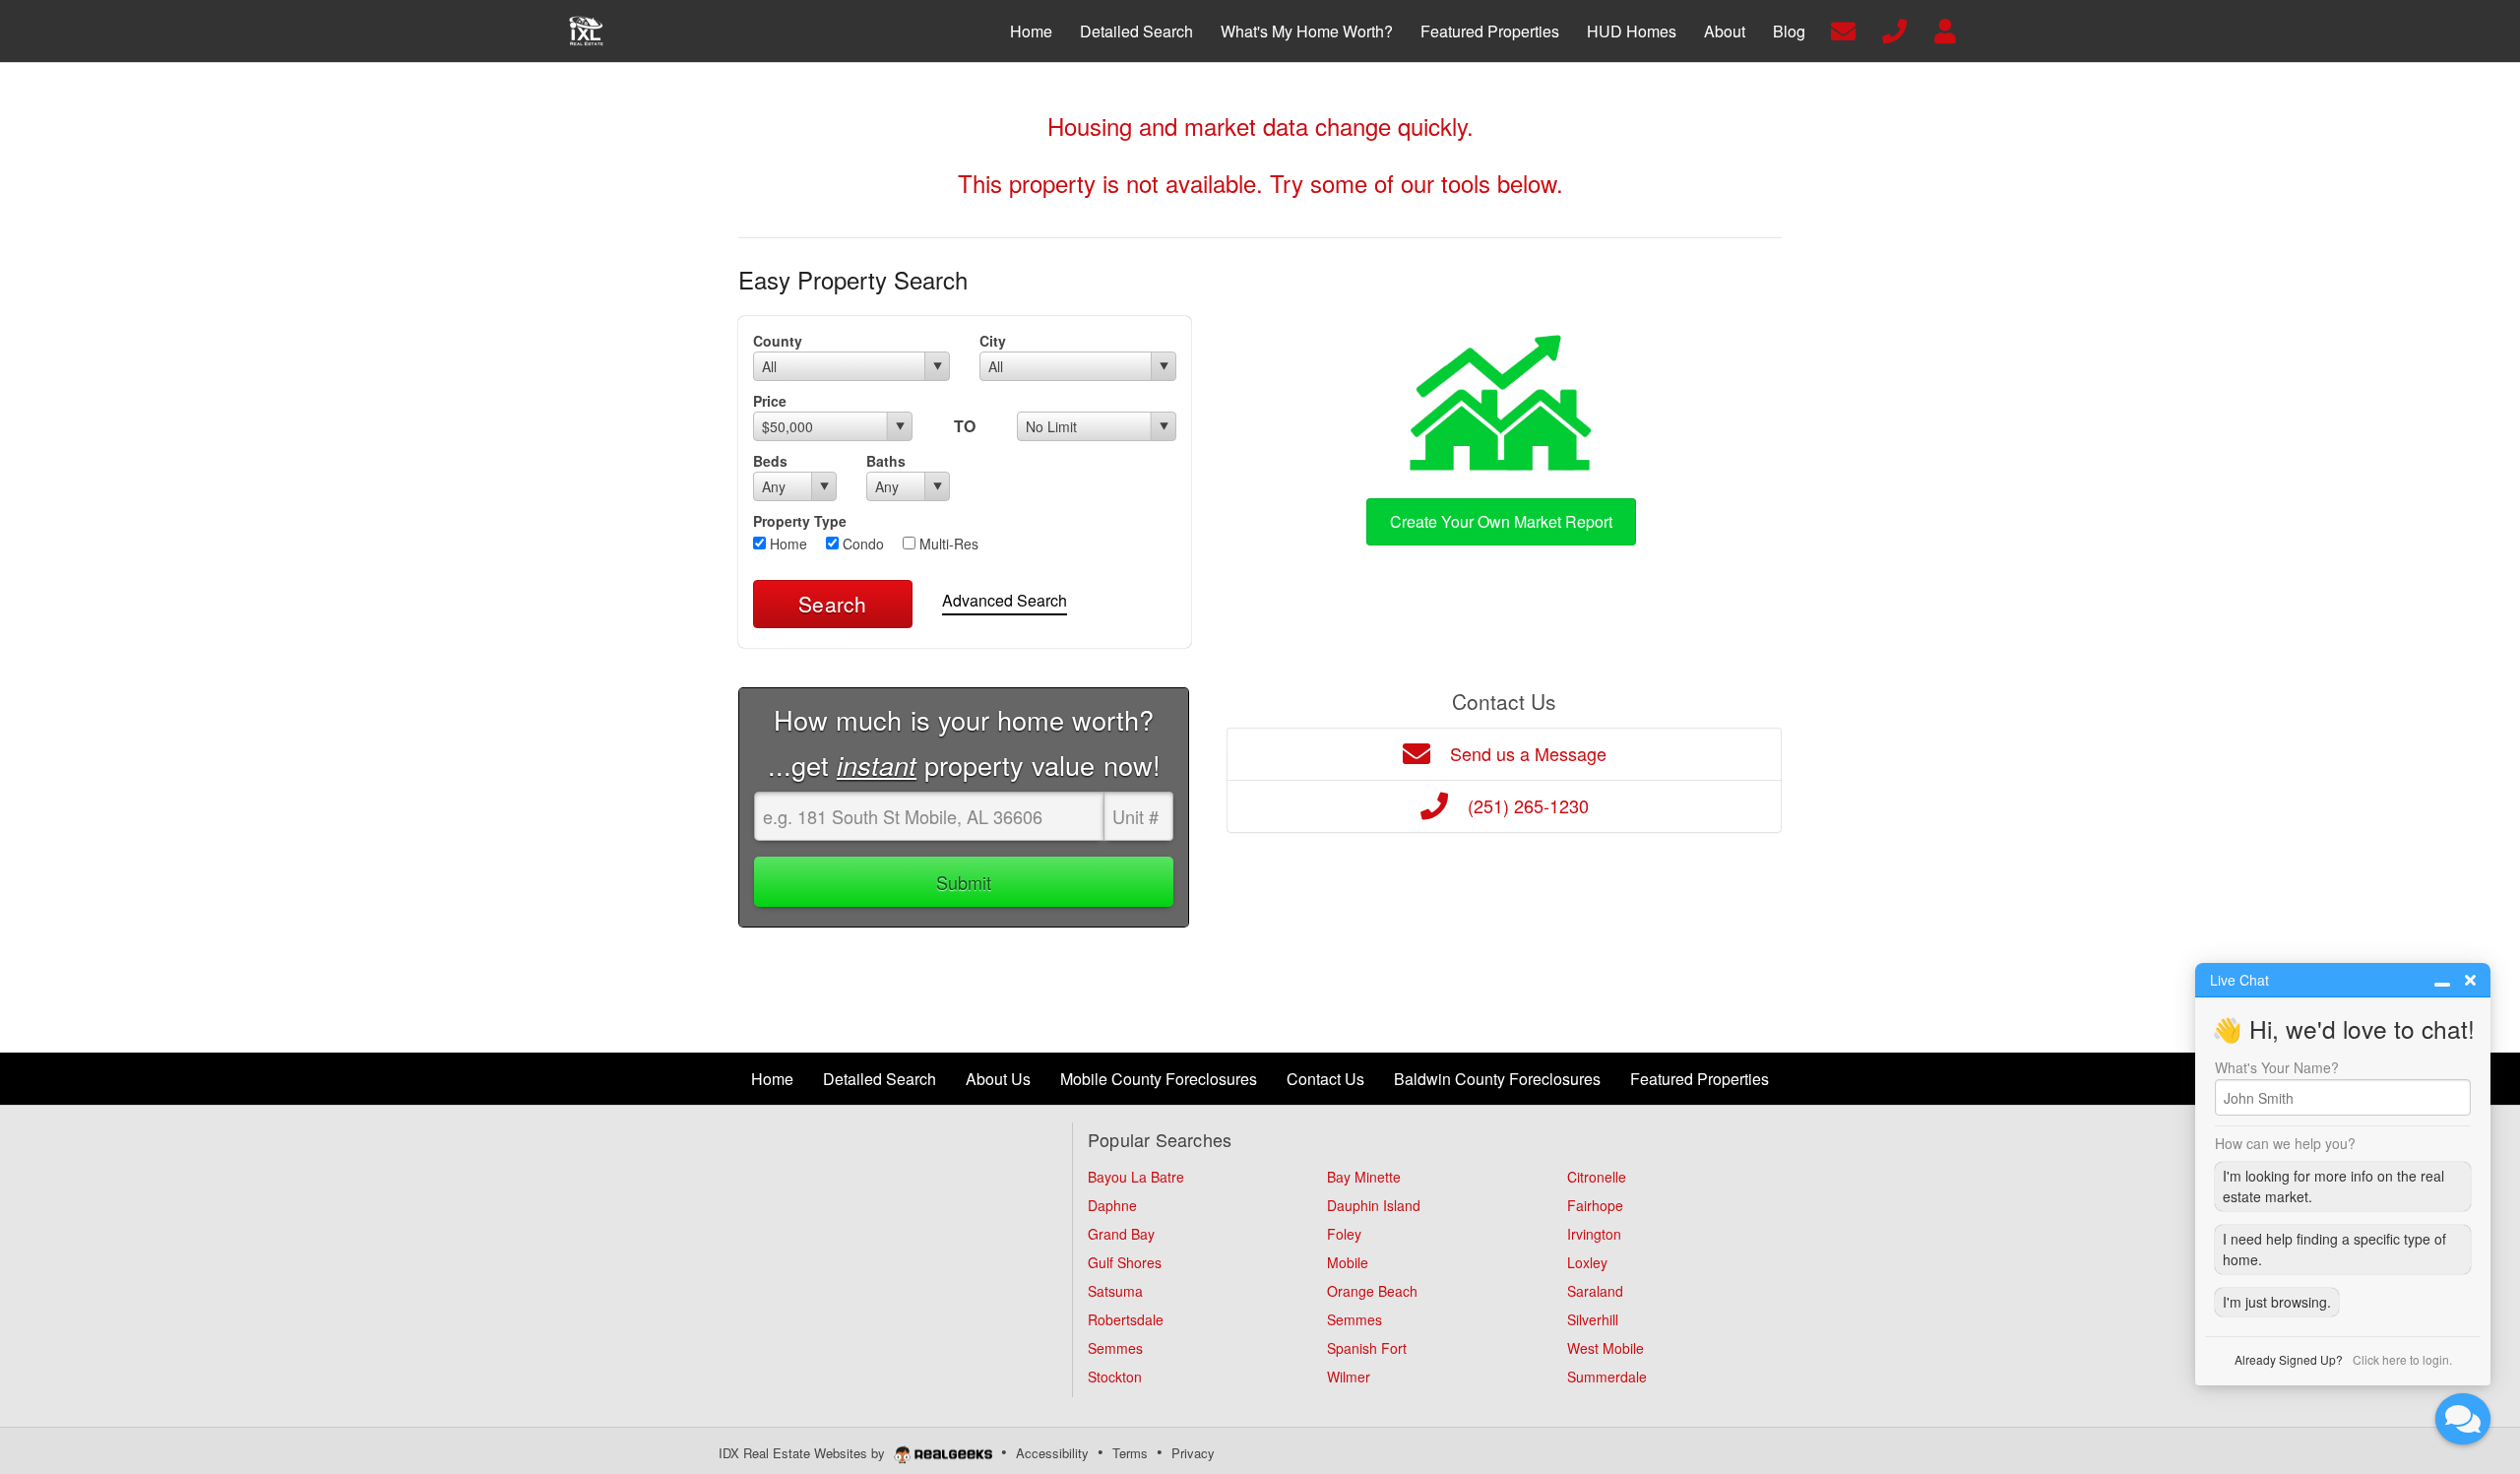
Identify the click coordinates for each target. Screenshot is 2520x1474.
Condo (861, 544)
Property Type (800, 521)
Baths (886, 461)
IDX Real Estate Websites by (804, 1453)
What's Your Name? (2277, 1067)
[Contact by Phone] (1894, 29)
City (993, 341)
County (778, 341)
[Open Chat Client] (2463, 1419)
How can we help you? (2285, 1143)
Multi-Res (947, 544)
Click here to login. (2402, 1359)
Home (787, 544)
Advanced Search (1005, 600)
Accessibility (1052, 1453)
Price (770, 401)
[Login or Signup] (1945, 29)
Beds (770, 461)
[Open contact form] (1843, 29)
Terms (1130, 1453)
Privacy (1193, 1453)
